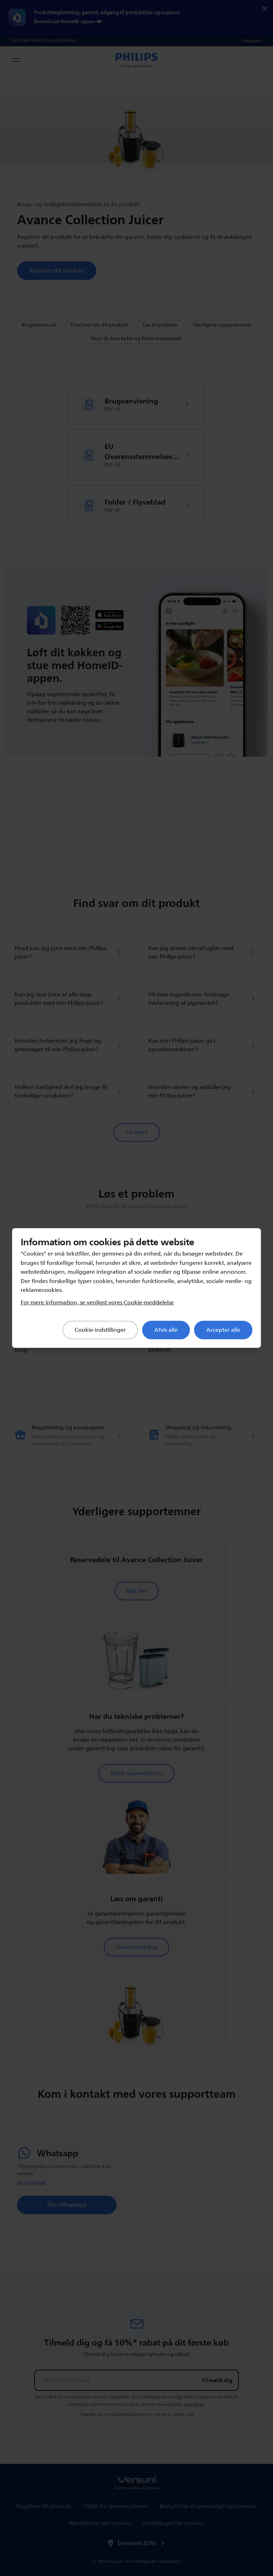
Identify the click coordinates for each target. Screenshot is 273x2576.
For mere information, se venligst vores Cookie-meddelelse (97, 1303)
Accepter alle (223, 1330)
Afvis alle (166, 1330)
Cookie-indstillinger (100, 1330)
